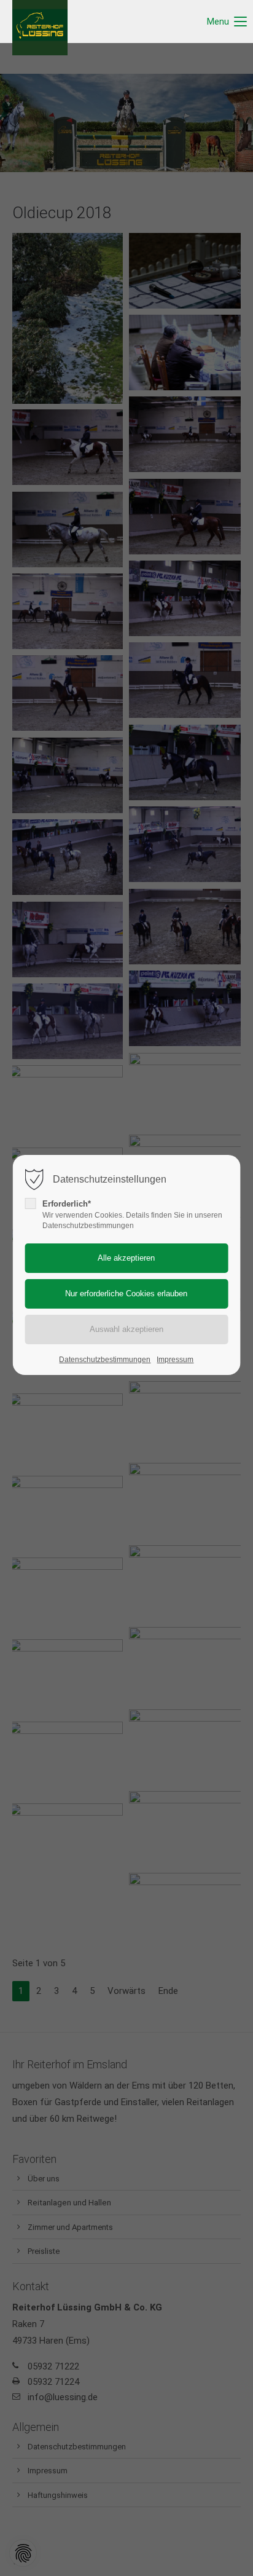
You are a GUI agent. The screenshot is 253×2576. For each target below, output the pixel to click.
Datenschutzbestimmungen (105, 1360)
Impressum (175, 1360)
